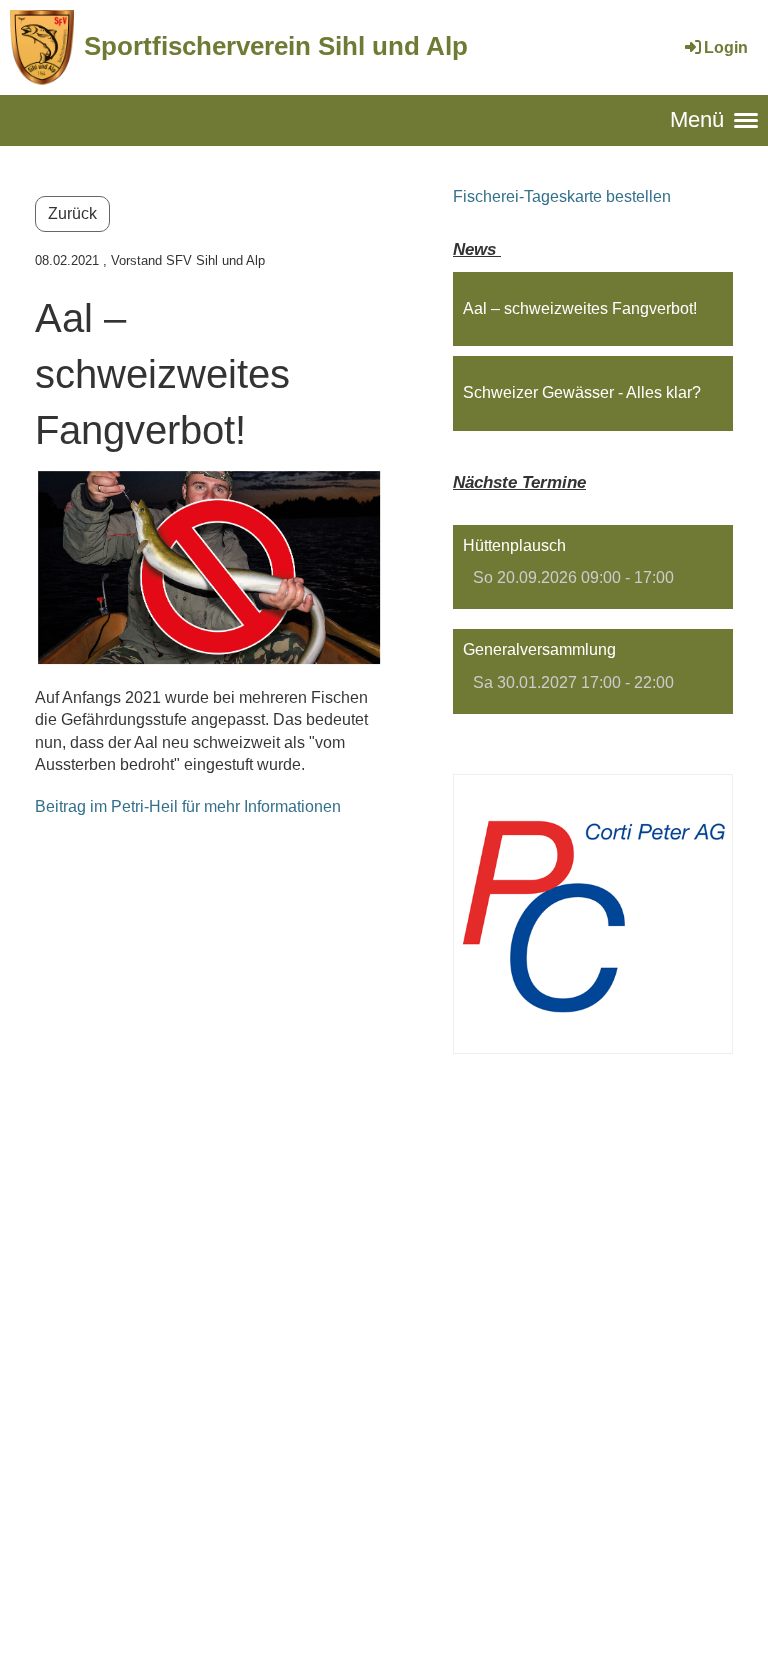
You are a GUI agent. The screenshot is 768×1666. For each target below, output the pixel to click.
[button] (593, 567)
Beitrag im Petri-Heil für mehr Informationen (188, 806)
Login (726, 47)
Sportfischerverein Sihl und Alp (276, 46)
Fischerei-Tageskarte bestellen (562, 196)
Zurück (72, 213)
